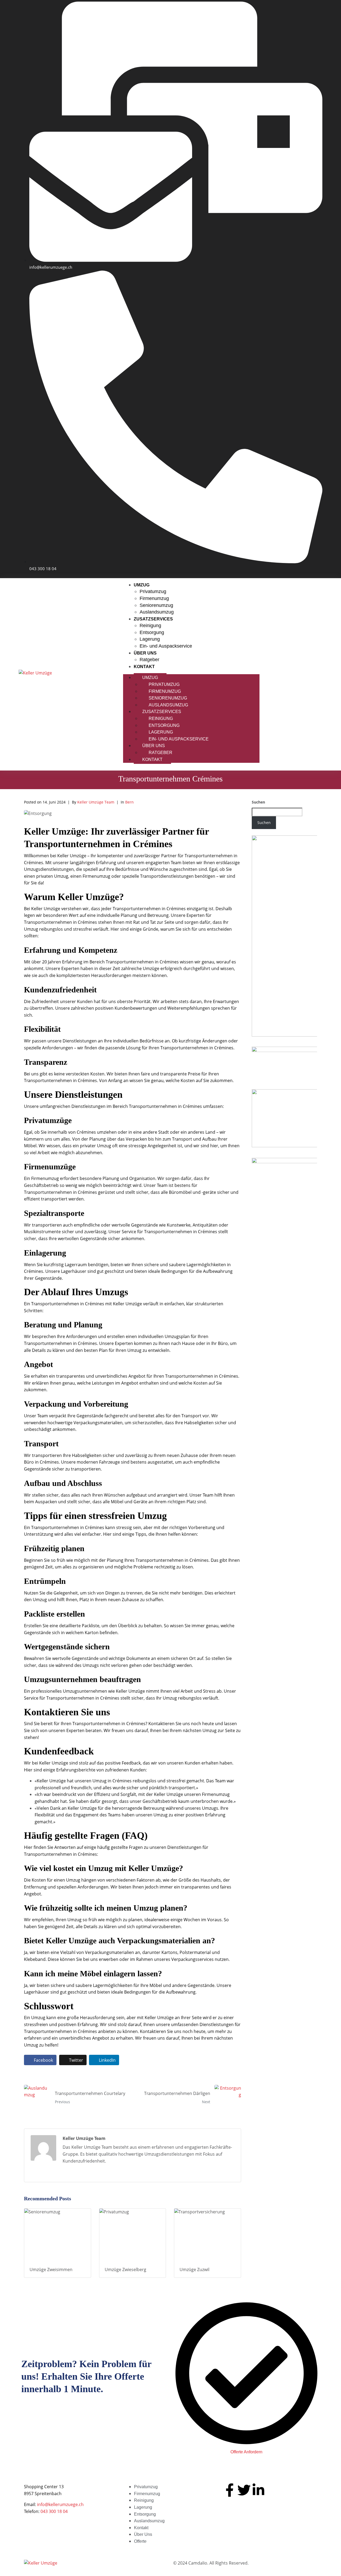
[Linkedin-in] (258, 2490)
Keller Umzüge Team (96, 802)
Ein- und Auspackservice (166, 646)
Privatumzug (153, 591)
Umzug (142, 585)
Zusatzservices (153, 619)
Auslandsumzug (157, 612)
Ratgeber (149, 660)
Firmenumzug (154, 598)
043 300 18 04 (54, 2511)
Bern (129, 802)
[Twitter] (244, 2490)
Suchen (258, 802)
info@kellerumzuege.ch (60, 2504)
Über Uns (145, 653)
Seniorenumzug (156, 605)
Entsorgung (152, 632)
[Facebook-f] (230, 2490)
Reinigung (150, 626)
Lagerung (150, 639)
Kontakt (144, 667)
